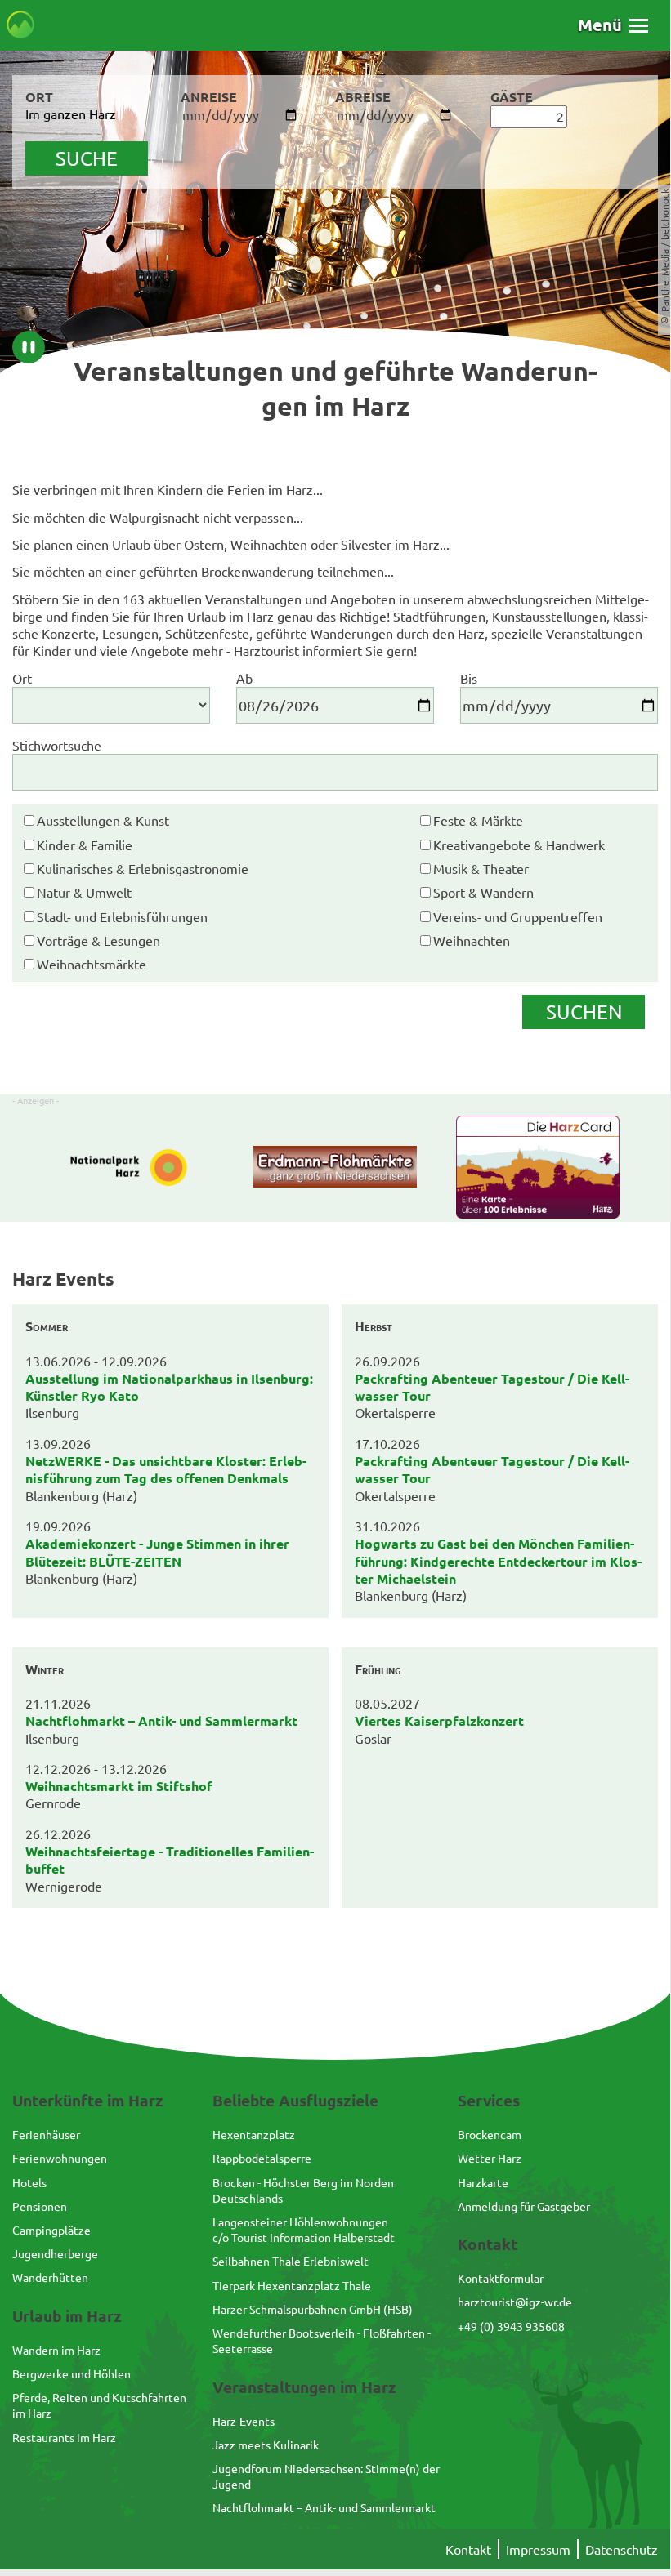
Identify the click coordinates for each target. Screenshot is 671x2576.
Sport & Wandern (483, 892)
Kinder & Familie (85, 845)
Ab (244, 678)
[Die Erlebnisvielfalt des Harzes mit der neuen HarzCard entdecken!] (538, 1169)
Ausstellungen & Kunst (103, 820)
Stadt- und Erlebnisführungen (122, 916)
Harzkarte (483, 2182)
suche (87, 158)
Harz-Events (244, 2421)
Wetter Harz (490, 2158)
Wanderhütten (50, 2277)
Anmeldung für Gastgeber (524, 2206)
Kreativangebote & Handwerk (519, 845)
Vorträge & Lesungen (98, 940)
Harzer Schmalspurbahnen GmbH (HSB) (313, 2309)
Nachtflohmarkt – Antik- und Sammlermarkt (324, 2507)
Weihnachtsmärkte (92, 964)
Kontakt (468, 2549)
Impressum (538, 2549)
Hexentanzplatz (254, 2134)
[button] (613, 25)
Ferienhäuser (46, 2134)
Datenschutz (622, 2549)
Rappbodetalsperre (262, 2158)
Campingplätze (51, 2230)
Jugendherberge (55, 2253)
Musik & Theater (481, 868)
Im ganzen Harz (71, 114)
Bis (469, 678)
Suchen (584, 1012)
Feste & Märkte (478, 820)
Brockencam (490, 2134)
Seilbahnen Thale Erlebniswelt (291, 2261)
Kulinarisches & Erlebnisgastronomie (143, 868)
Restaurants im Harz (64, 2437)
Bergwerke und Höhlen (72, 2373)
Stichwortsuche (57, 745)
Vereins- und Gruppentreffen (518, 916)
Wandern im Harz (56, 2350)
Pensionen (40, 2206)
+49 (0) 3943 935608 (511, 2326)
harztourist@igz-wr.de (515, 2302)
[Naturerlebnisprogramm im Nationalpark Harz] (133, 1169)
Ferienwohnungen (60, 2158)
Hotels (29, 2182)
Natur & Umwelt (84, 892)
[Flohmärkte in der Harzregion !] (335, 1169)
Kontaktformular (501, 2278)
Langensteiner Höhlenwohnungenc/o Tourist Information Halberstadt (304, 2229)
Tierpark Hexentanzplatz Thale (292, 2285)
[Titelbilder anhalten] (29, 347)
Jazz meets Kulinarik (266, 2445)
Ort (22, 678)
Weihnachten (472, 940)
